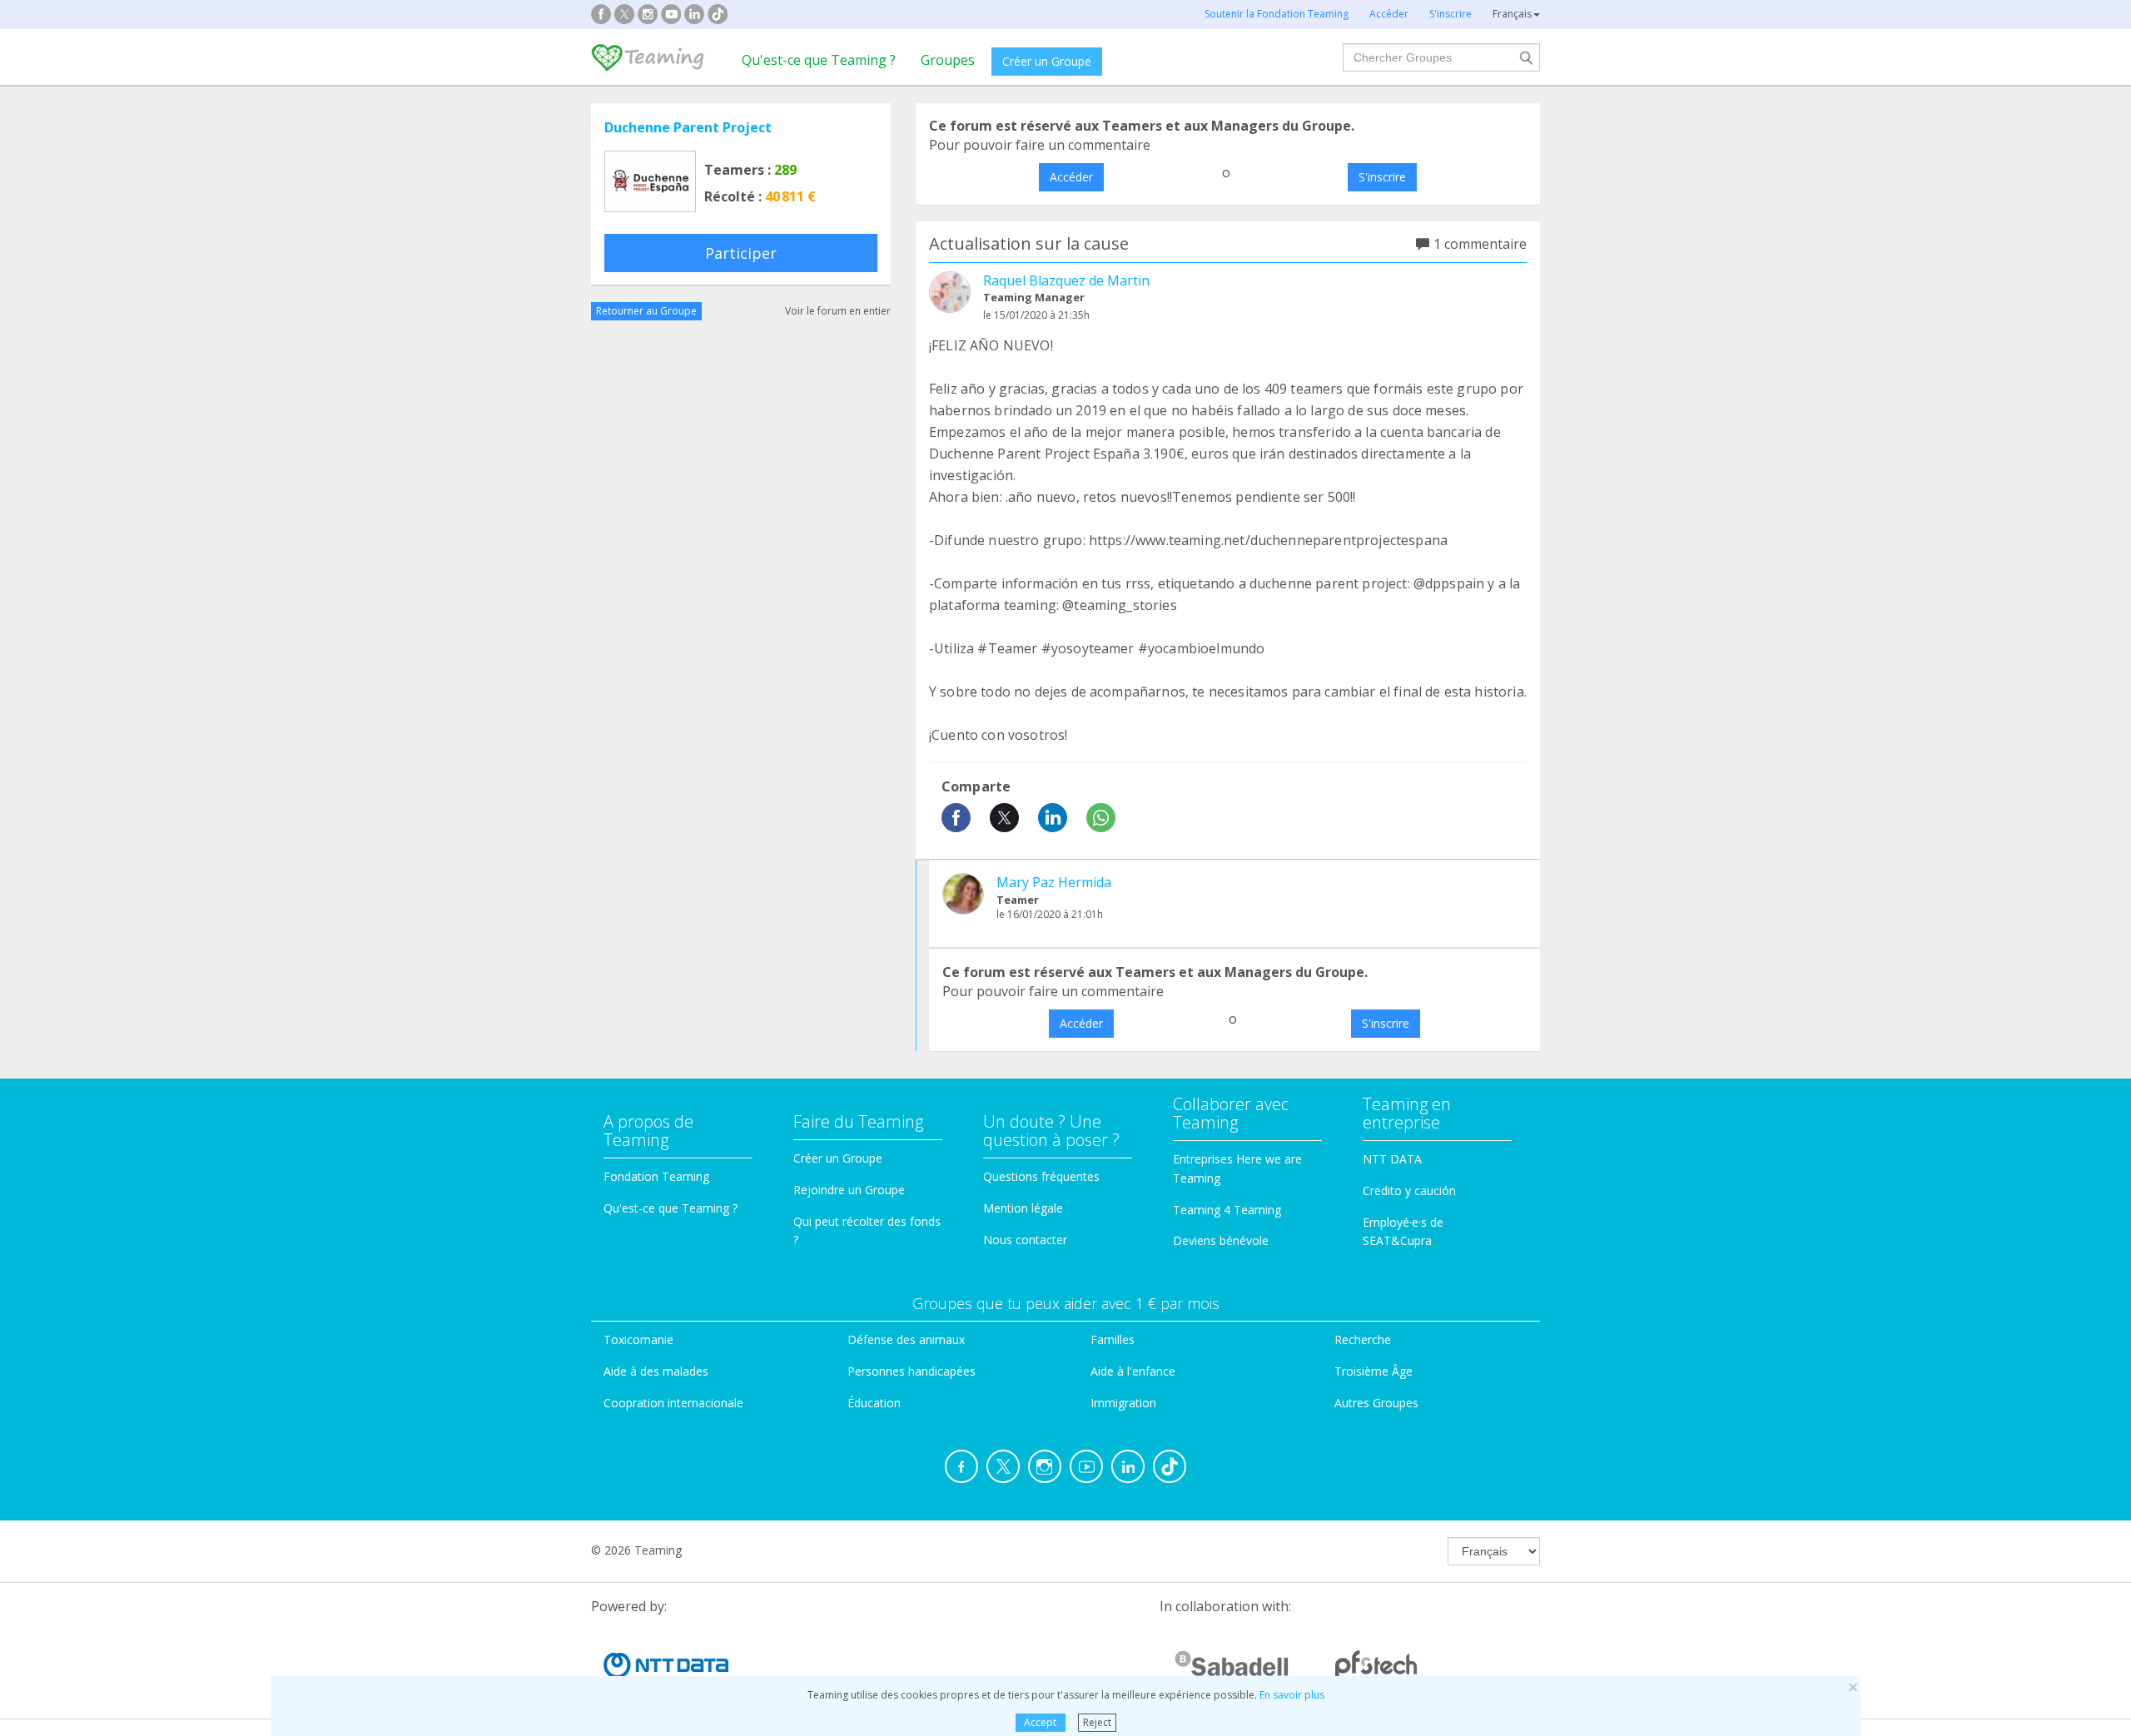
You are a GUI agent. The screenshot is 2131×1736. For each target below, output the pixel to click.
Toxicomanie (638, 1339)
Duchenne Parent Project (688, 127)
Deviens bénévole (1221, 1240)
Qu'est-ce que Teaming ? (819, 60)
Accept (1040, 1722)
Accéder (1071, 177)
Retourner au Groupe (646, 311)
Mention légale (1023, 1208)
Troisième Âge (1373, 1371)
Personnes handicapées (912, 1371)
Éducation (874, 1403)
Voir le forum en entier (838, 311)
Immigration (1123, 1403)
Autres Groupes (1376, 1403)
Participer (741, 253)
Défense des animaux (906, 1339)
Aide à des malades (656, 1371)
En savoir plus (1292, 1695)
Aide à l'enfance (1133, 1371)
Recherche (1363, 1339)
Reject (1097, 1722)
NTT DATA (1392, 1159)
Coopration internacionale (673, 1403)
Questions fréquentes (1041, 1176)
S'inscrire (1382, 177)
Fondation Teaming (656, 1176)
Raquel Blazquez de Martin (1066, 280)
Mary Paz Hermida (1054, 882)
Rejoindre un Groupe (849, 1190)
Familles (1113, 1339)
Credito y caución (1409, 1190)
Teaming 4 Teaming (1227, 1210)
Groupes (948, 60)
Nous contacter (1025, 1240)
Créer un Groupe (1047, 61)
